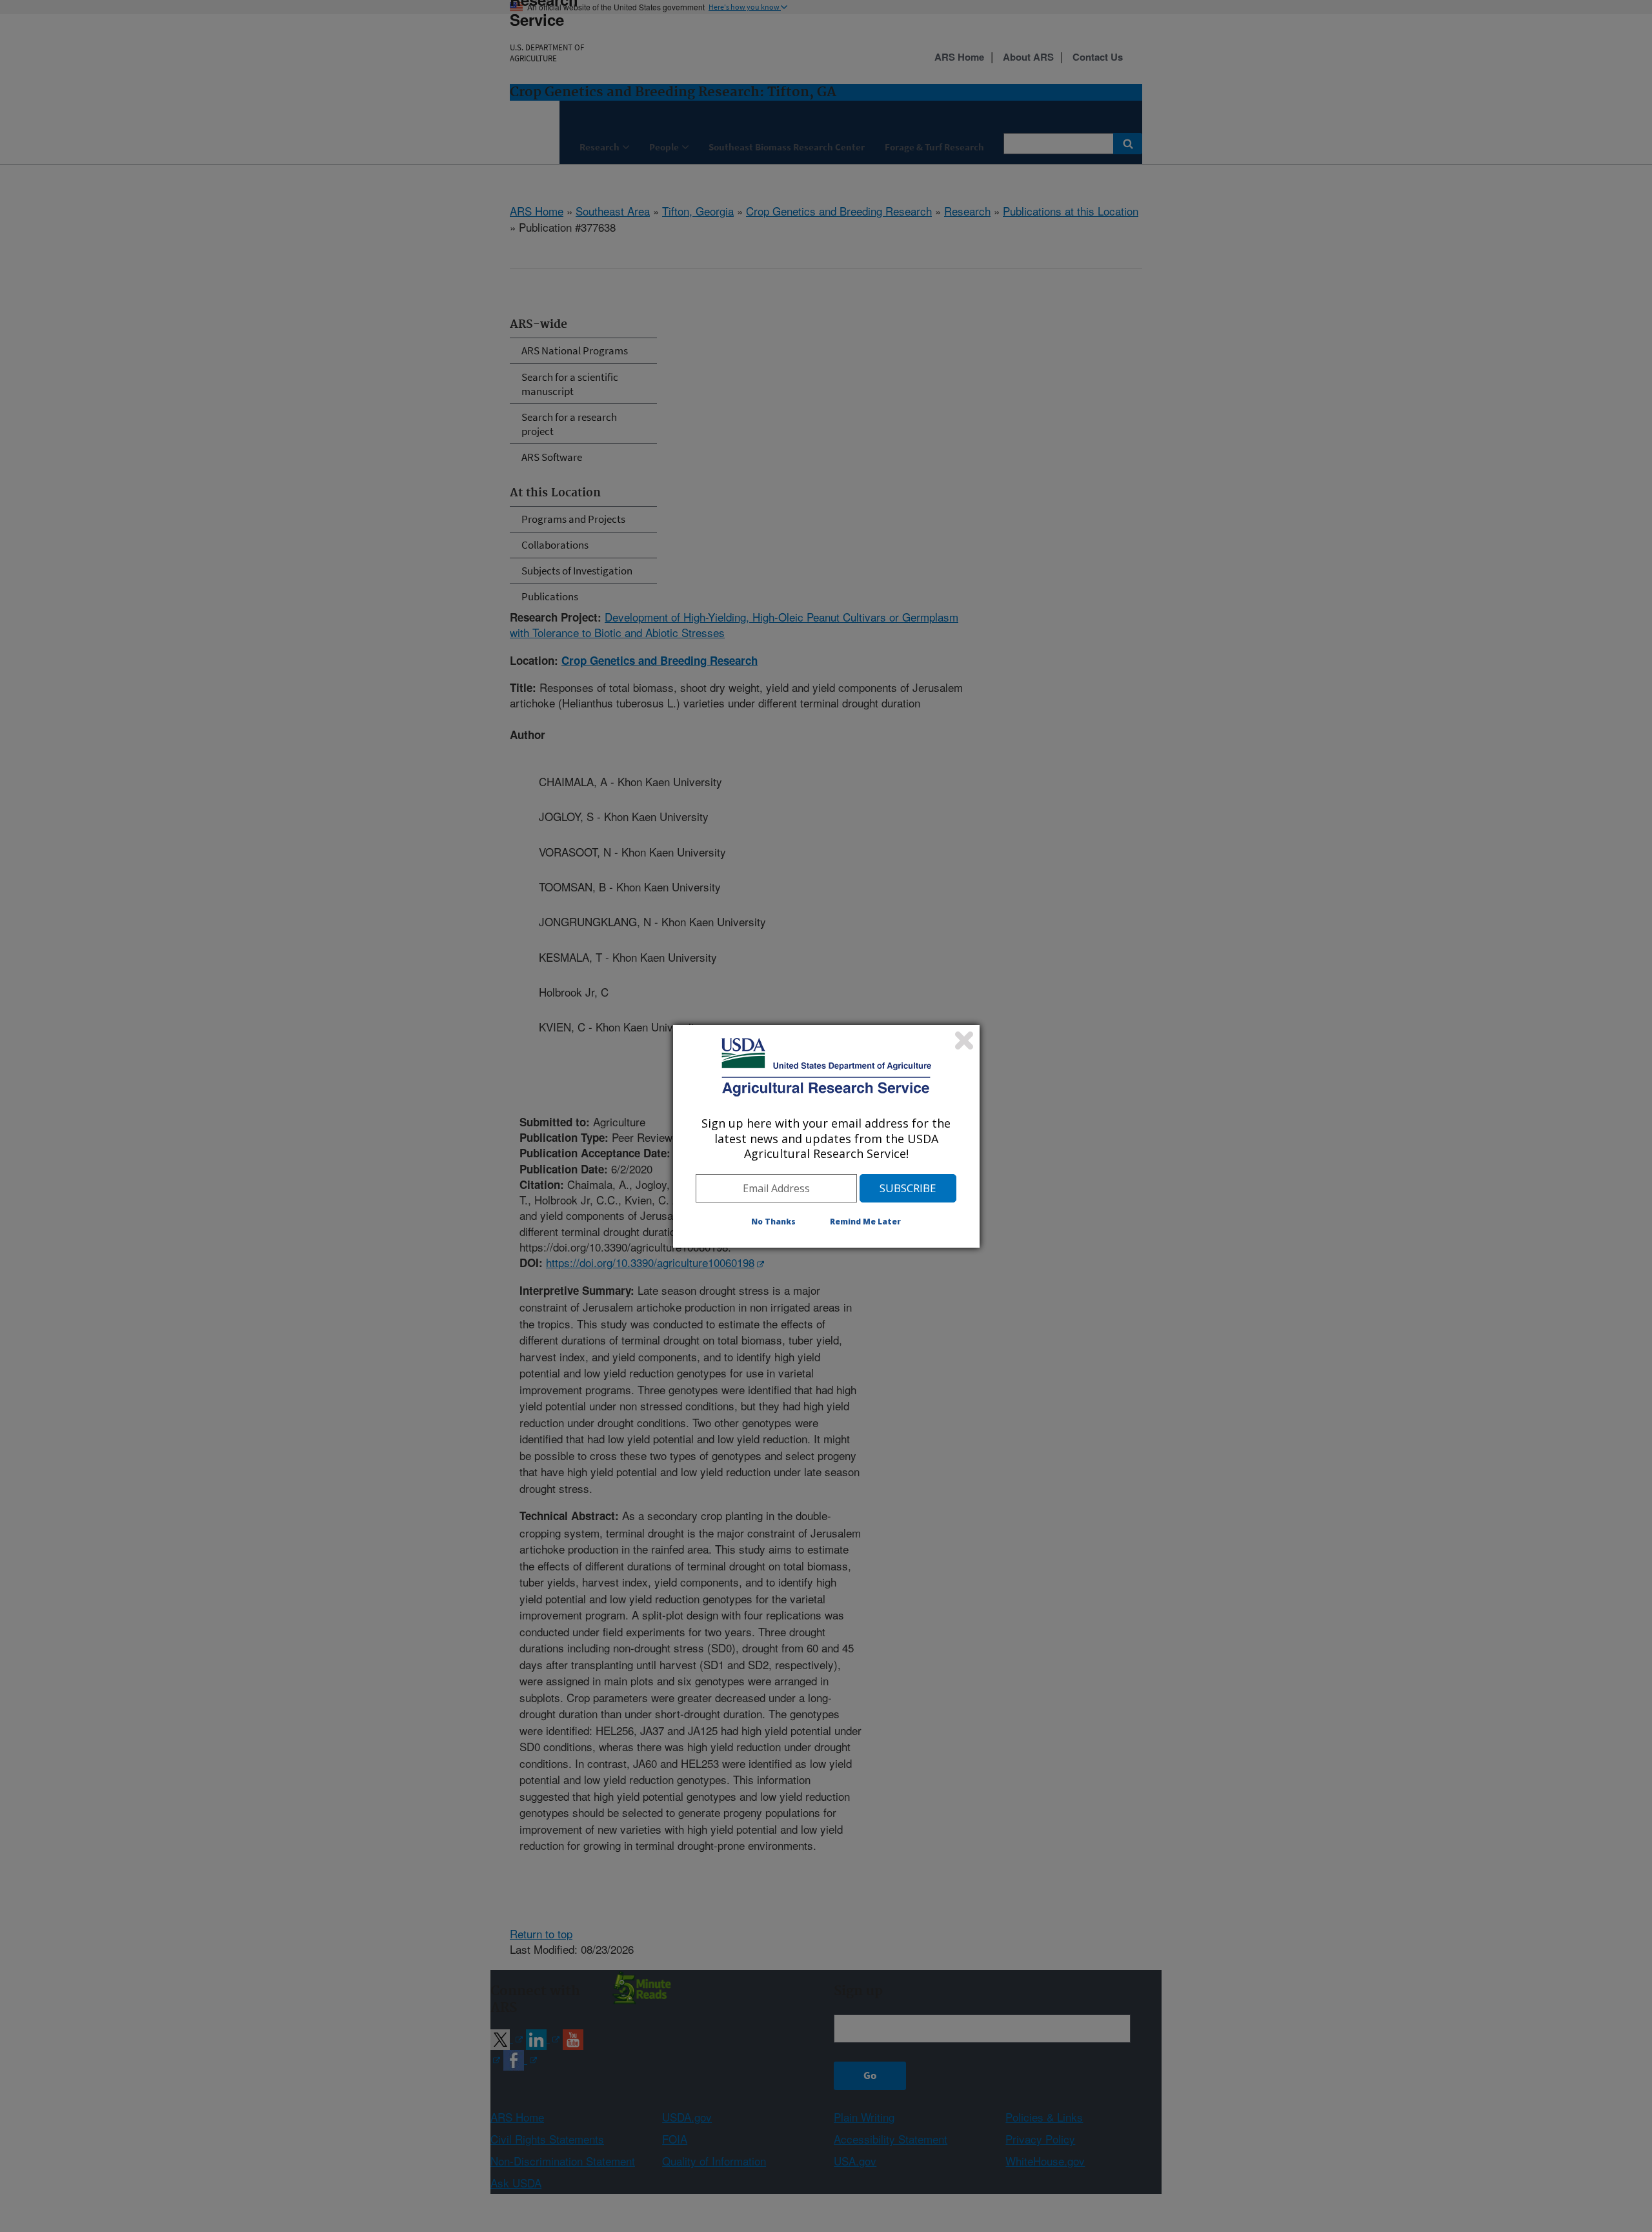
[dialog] (826, 1136)
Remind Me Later (865, 1222)
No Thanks (773, 1222)
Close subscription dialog (964, 1040)
